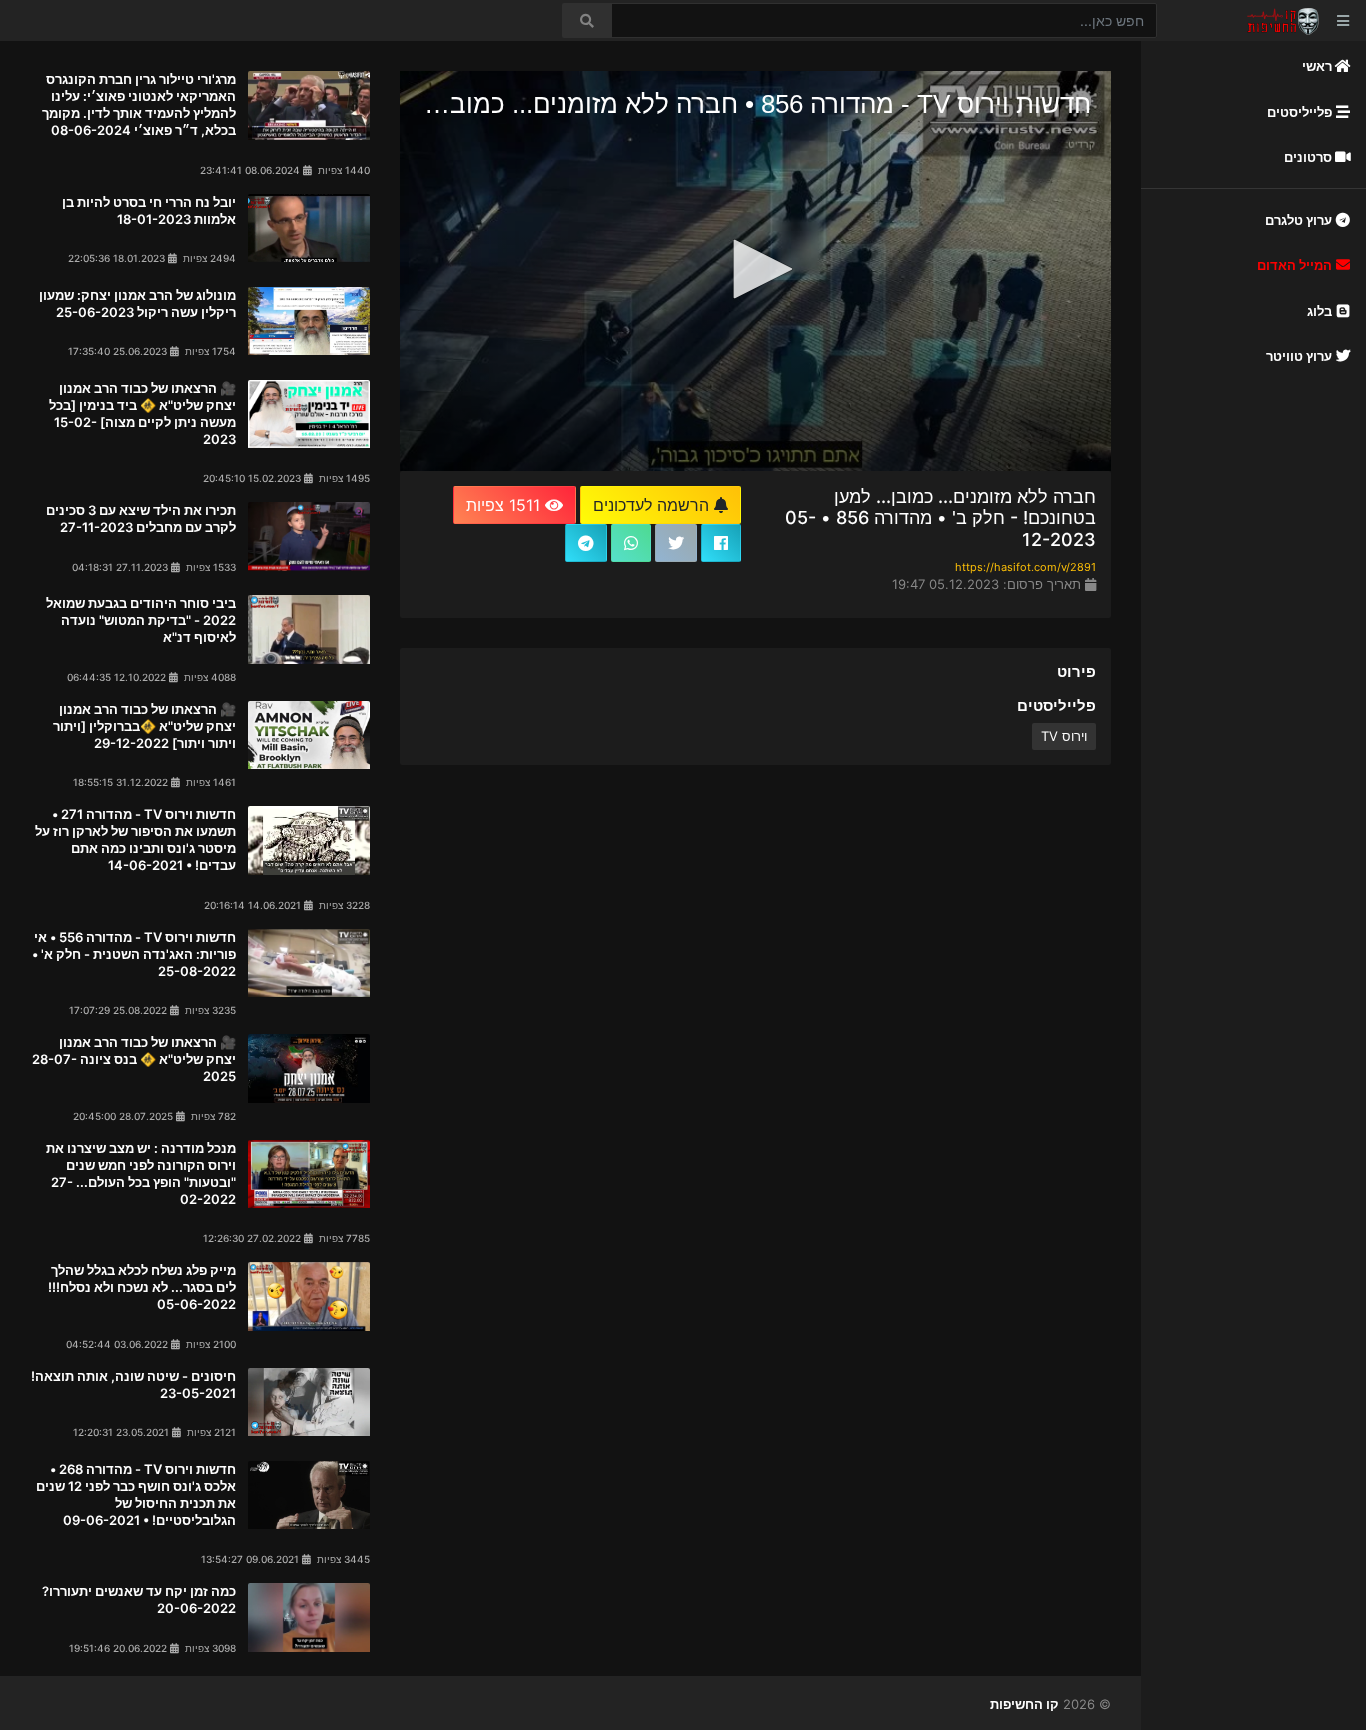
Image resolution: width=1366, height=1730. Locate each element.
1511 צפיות (505, 505)
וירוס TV (1064, 736)
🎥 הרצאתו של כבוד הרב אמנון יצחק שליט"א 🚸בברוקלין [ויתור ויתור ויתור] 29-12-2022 (144, 726)
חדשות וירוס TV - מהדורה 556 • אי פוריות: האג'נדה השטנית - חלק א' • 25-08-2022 (134, 954)
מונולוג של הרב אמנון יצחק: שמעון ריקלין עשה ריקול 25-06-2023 (137, 303)
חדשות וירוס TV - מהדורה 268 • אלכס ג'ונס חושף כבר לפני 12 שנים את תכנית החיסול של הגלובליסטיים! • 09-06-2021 (136, 1494)
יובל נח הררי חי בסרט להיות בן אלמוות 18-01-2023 (149, 210)
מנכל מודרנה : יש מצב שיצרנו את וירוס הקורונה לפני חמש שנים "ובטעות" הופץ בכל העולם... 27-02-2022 (141, 1173)
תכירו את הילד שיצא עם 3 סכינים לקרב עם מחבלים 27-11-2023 (141, 518)
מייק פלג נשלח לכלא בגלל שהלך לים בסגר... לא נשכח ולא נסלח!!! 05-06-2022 (142, 1287)
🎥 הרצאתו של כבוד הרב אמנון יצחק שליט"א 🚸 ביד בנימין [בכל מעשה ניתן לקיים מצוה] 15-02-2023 (142, 413)
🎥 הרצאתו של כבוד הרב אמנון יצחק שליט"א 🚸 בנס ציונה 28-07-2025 (134, 1059)
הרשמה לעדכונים (653, 505)
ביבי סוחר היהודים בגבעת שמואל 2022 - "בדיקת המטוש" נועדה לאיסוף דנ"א (141, 620)
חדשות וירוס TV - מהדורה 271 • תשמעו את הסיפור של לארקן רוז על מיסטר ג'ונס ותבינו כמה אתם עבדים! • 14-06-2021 (135, 839)
